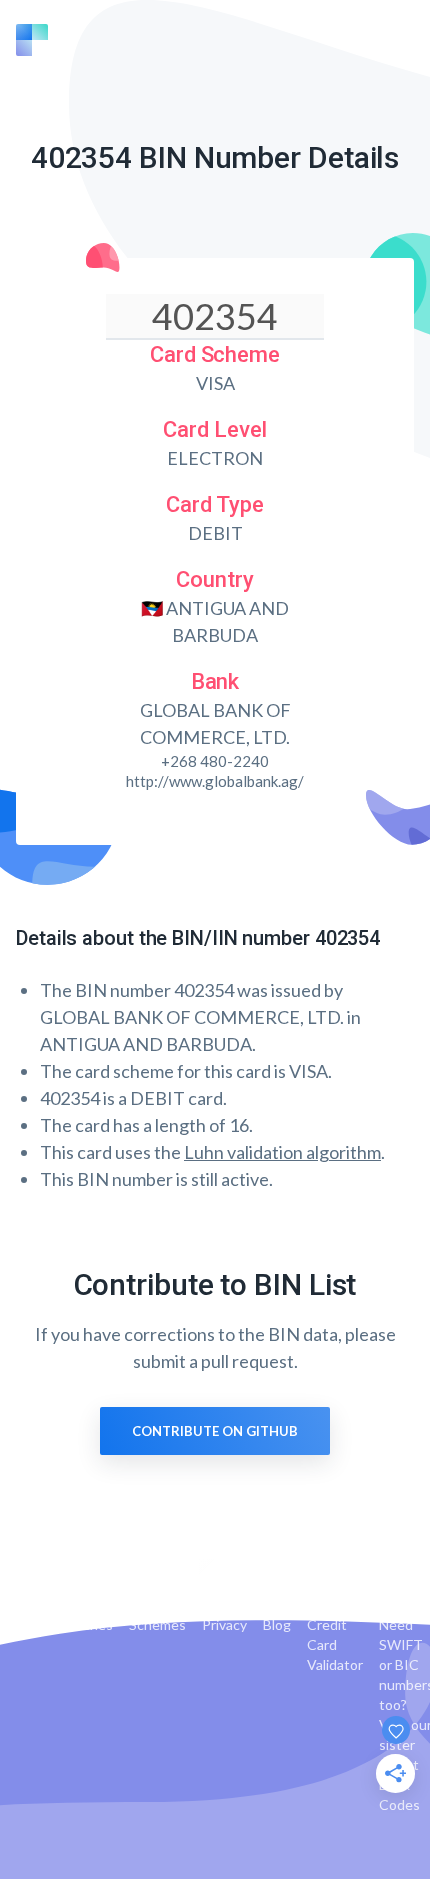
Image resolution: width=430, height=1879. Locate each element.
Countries (81, 1624)
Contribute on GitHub (215, 1431)
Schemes (157, 1624)
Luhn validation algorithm (282, 1152)
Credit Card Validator (335, 1644)
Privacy (224, 1624)
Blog (277, 1624)
